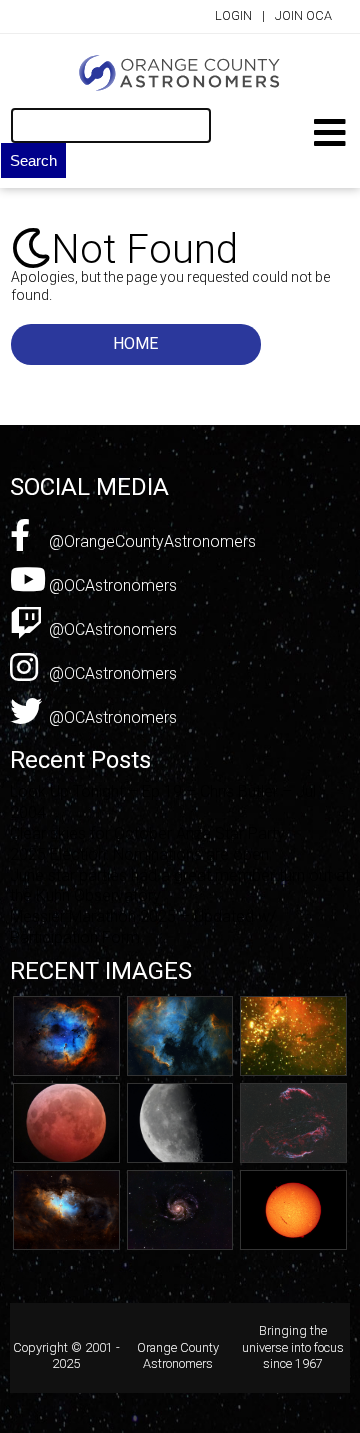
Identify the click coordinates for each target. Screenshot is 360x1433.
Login (233, 15)
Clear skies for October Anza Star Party (147, 833)
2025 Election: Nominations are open (139, 854)
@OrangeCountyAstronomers (150, 541)
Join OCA (303, 15)
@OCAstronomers (111, 585)
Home (135, 343)
